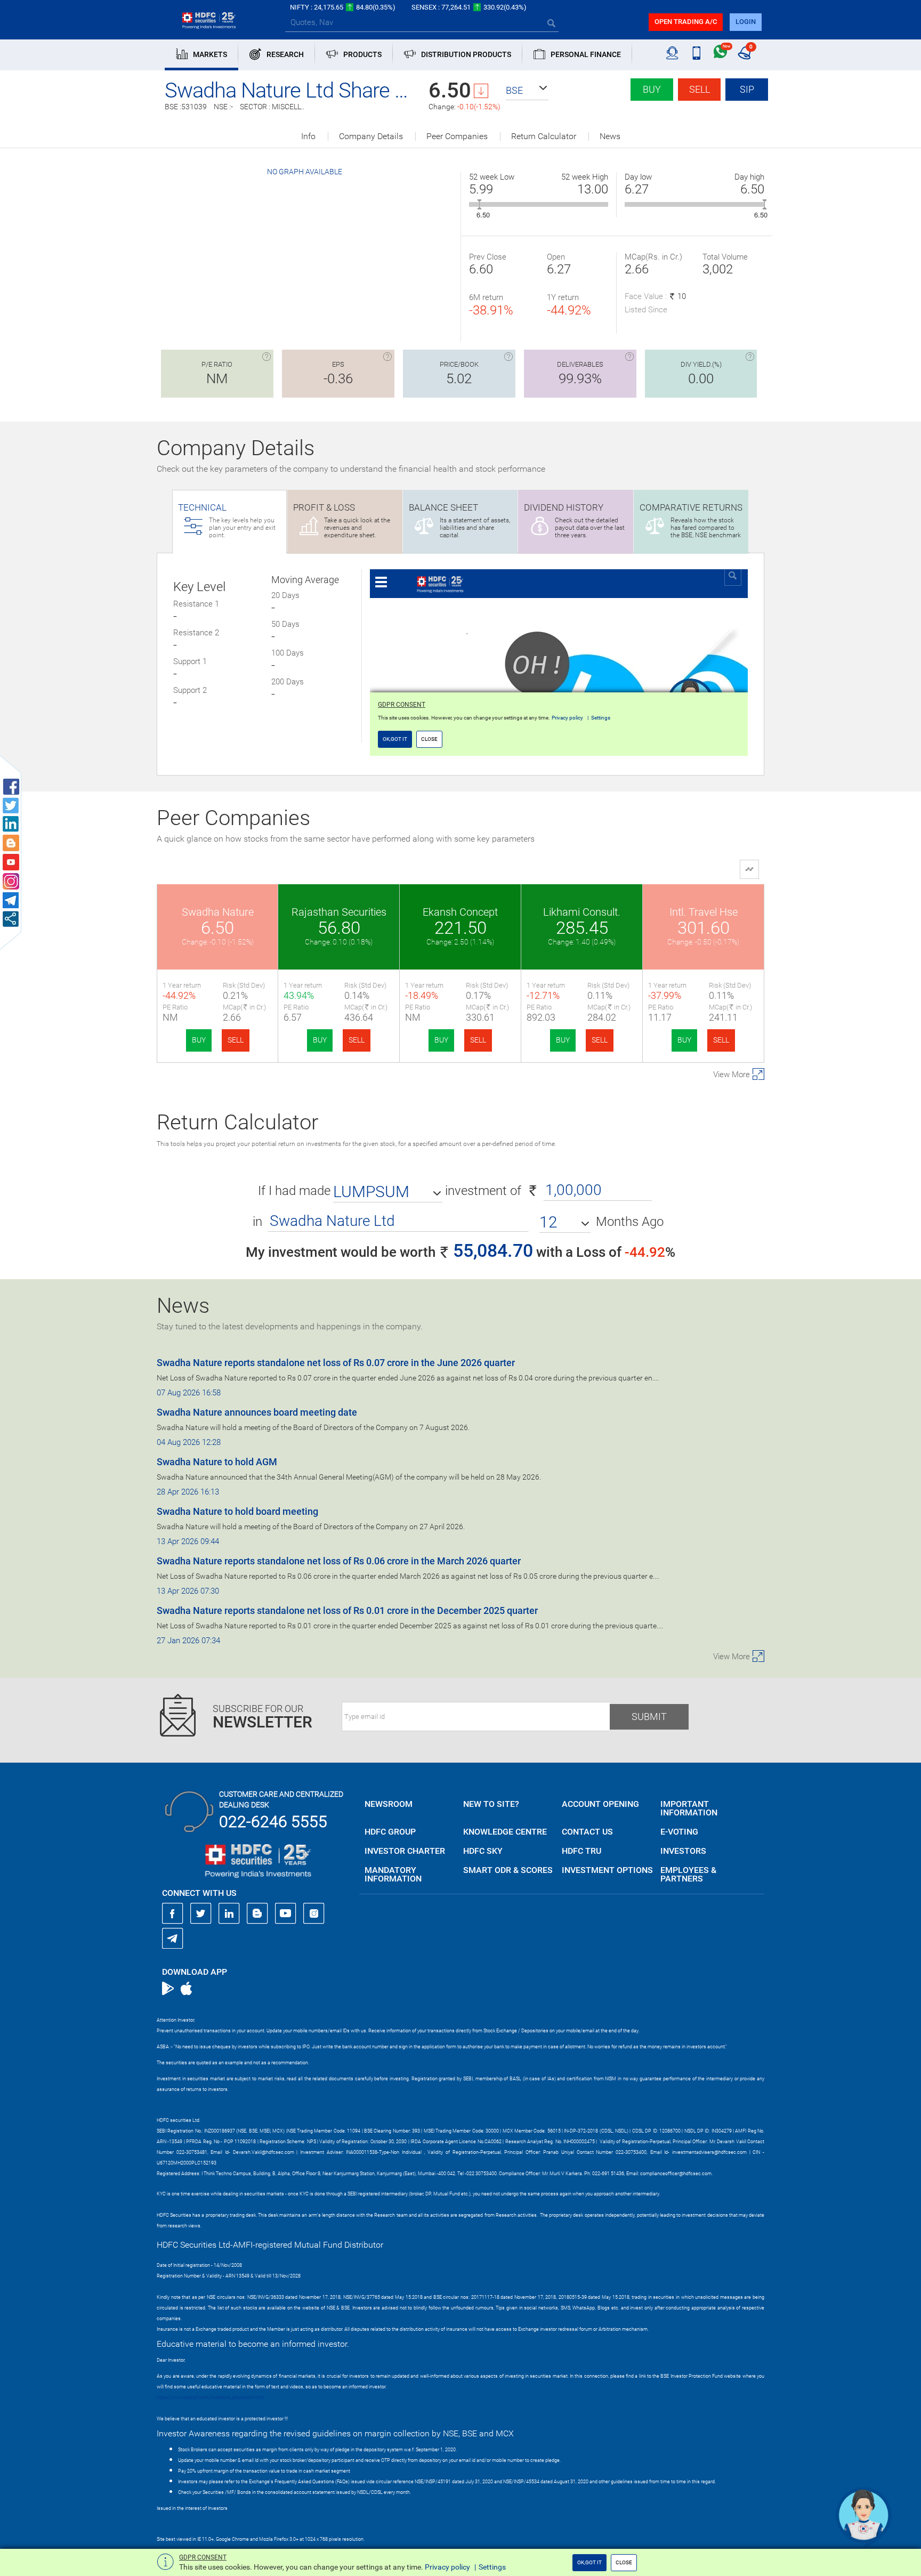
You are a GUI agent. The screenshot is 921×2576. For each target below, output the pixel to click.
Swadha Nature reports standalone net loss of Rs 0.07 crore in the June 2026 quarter (336, 1363)
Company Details (371, 136)
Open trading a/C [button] (686, 22)
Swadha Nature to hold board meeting (237, 1511)
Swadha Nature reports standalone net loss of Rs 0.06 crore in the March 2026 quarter (339, 1561)
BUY (199, 1040)
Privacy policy (447, 2567)
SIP (747, 89)
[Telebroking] (672, 53)
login (746, 22)
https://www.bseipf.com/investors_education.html (211, 2397)
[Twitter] (201, 1913)
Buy (652, 89)
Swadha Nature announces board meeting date (257, 1412)
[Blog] (257, 1913)
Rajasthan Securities (339, 912)
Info (308, 136)
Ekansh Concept (460, 912)
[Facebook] (173, 1913)
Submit (649, 1717)
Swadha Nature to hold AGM (217, 1462)
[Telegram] (173, 1938)
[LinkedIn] (229, 1913)
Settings (492, 2567)
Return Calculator (544, 136)
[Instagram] (314, 1913)
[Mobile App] (696, 53)
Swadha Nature (218, 912)
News (610, 136)
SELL (236, 1040)
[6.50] (479, 204)
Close (624, 2562)
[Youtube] (286, 1913)
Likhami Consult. (582, 912)
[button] (527, 91)
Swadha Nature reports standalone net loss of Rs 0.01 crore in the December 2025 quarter (347, 1610)
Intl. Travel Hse (704, 912)
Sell (700, 89)
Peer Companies (457, 136)
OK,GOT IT (589, 2562)
